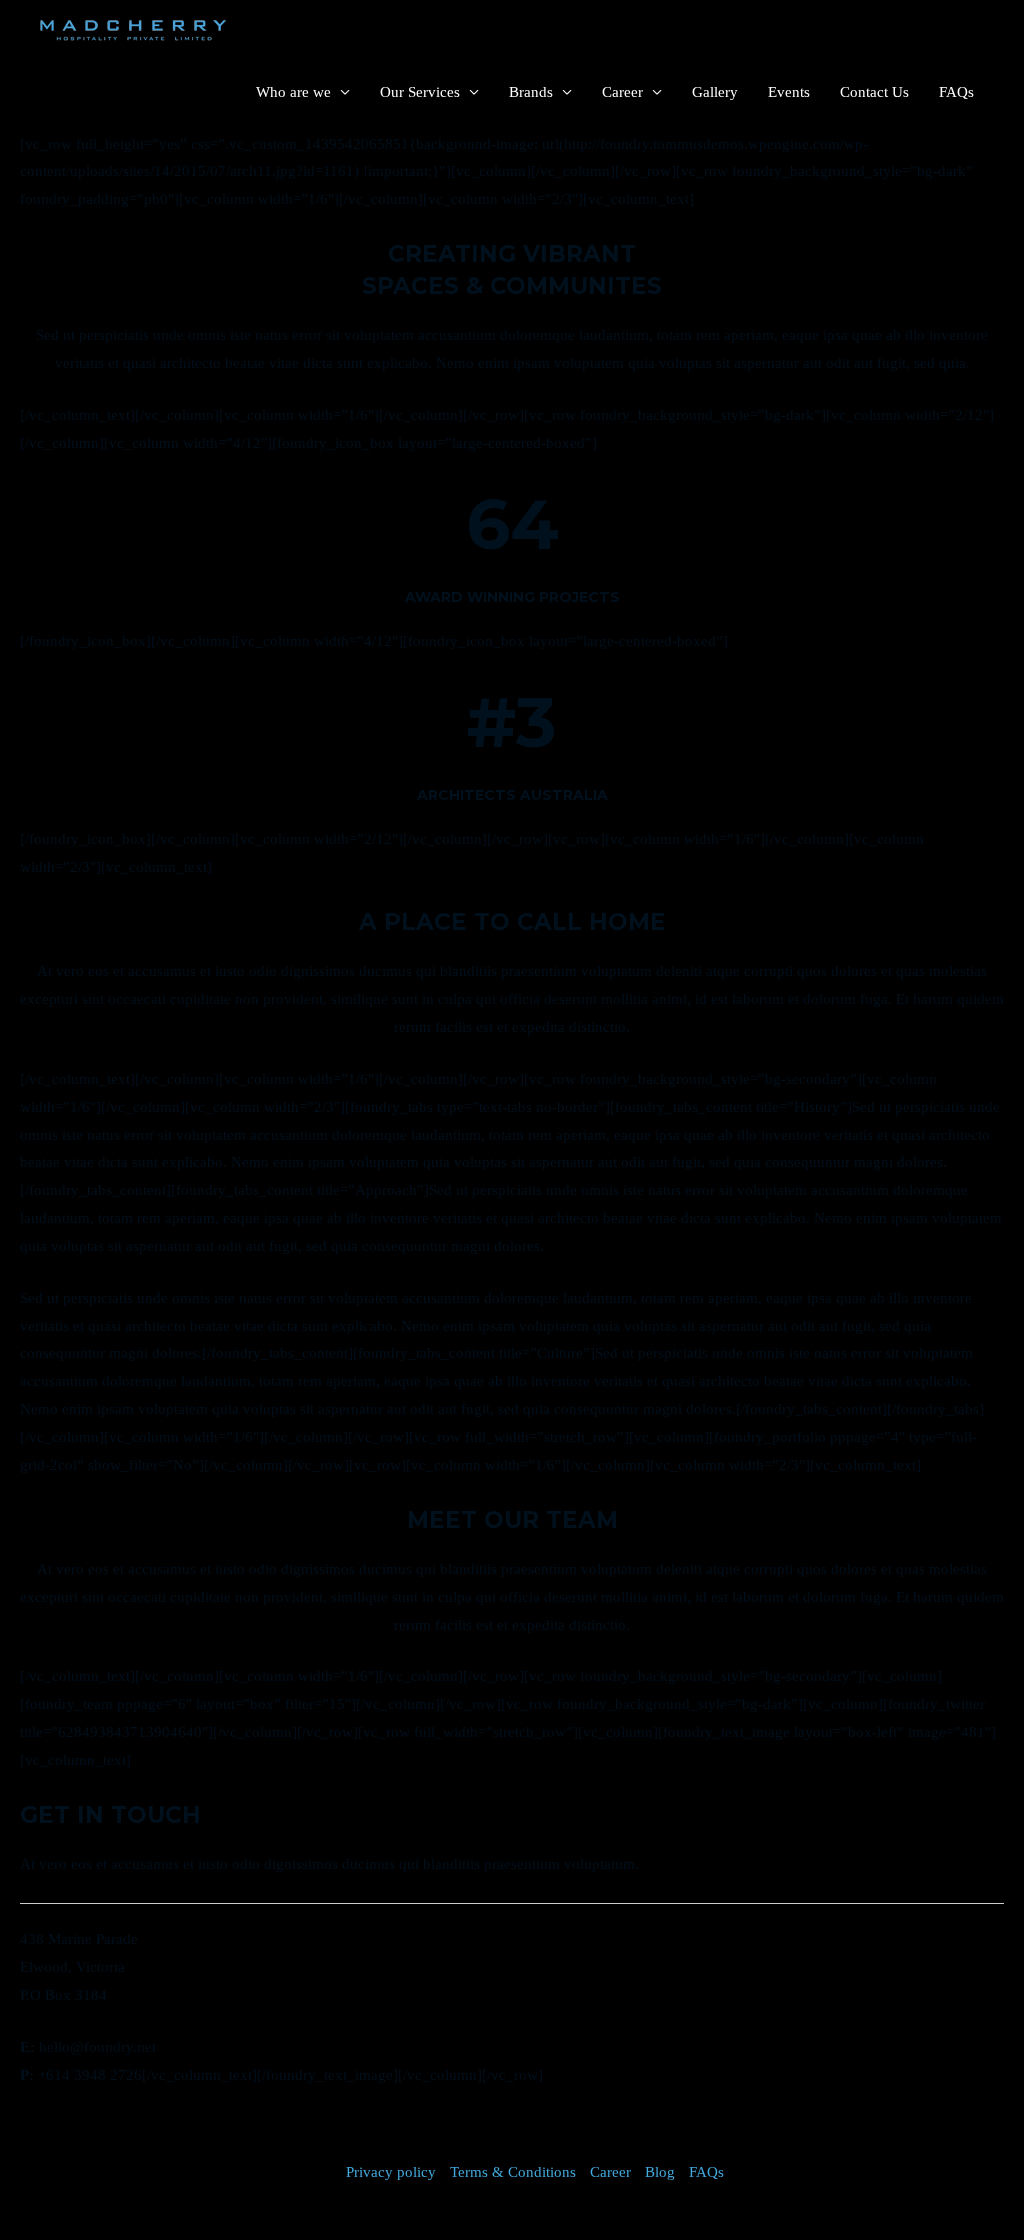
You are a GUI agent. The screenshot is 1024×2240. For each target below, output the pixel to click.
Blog (660, 2172)
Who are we (293, 92)
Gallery (715, 92)
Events (789, 92)
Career (622, 92)
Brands (531, 92)
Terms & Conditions (513, 2172)
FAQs (956, 92)
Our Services (420, 92)
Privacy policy (391, 2172)
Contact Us (874, 92)
